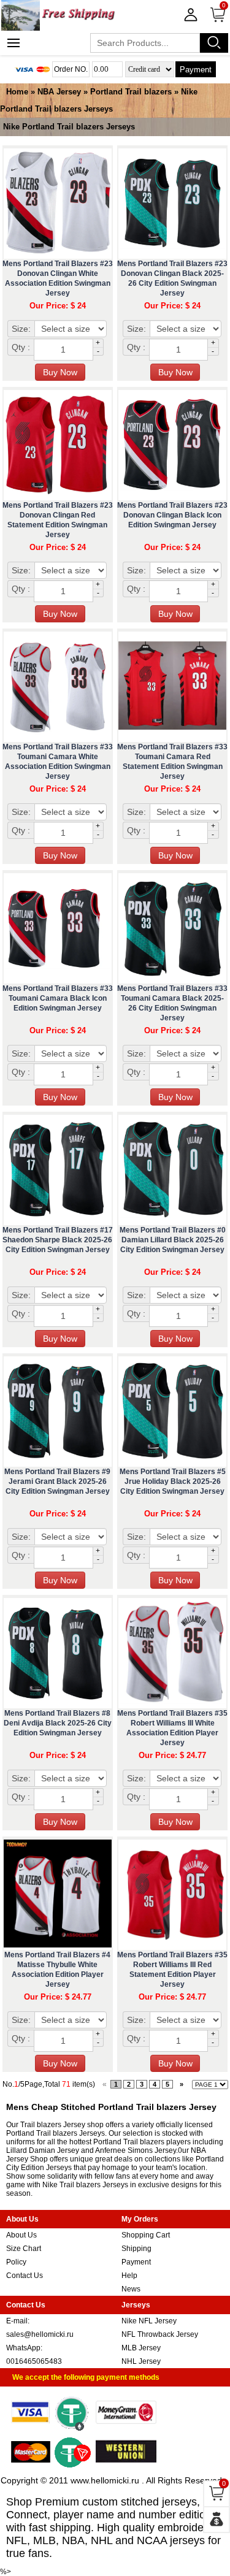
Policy (16, 2262)
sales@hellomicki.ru (40, 2334)
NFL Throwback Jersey (160, 2334)
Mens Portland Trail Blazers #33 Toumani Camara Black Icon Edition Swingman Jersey (58, 998)
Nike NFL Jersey (149, 2321)
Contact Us (25, 2276)
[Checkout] (217, 2520)
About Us (21, 2235)
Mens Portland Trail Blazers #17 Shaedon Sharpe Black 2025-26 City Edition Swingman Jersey (58, 1240)
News (131, 2289)
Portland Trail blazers (131, 92)
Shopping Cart (146, 2235)
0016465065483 (34, 2361)
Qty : (21, 347)
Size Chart (24, 2249)
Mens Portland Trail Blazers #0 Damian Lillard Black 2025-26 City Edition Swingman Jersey (173, 1240)
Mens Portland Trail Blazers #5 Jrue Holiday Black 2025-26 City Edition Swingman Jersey (173, 1481)
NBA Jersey (59, 92)
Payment (196, 70)
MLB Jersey (141, 2348)
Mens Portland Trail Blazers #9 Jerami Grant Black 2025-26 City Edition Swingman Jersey (57, 1481)
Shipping (136, 2249)
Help (129, 2276)
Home (17, 92)
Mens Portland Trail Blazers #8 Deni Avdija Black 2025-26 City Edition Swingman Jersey (58, 1723)
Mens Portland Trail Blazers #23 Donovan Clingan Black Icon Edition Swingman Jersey (172, 515)
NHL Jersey (141, 2361)
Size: (21, 329)
